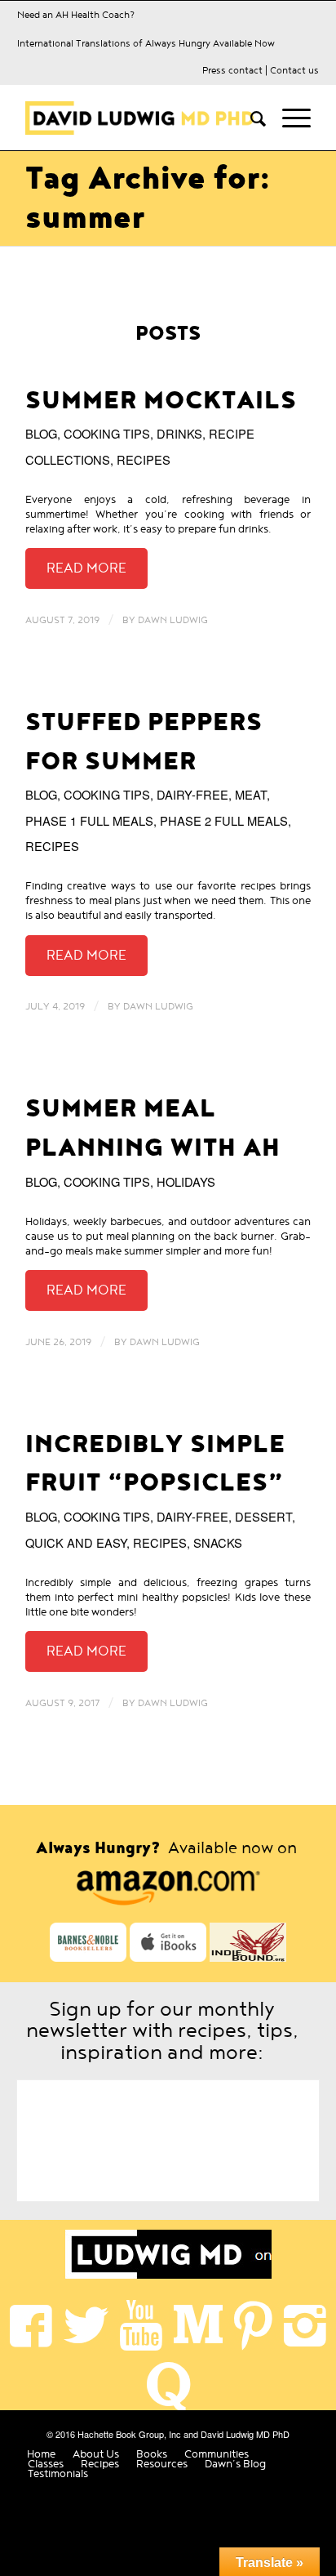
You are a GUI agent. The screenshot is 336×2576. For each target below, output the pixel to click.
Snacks (218, 1542)
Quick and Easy (76, 1542)
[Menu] (288, 118)
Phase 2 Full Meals (224, 820)
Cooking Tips (107, 433)
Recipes (144, 459)
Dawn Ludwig (173, 620)
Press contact (232, 70)
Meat (251, 794)
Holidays (186, 1181)
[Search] (250, 118)
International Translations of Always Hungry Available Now (146, 43)
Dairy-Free (192, 794)
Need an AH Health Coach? (76, 15)
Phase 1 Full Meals (89, 820)
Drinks (179, 433)
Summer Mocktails (161, 401)
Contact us (294, 70)
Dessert (263, 1516)
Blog (41, 433)
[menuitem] (250, 118)
